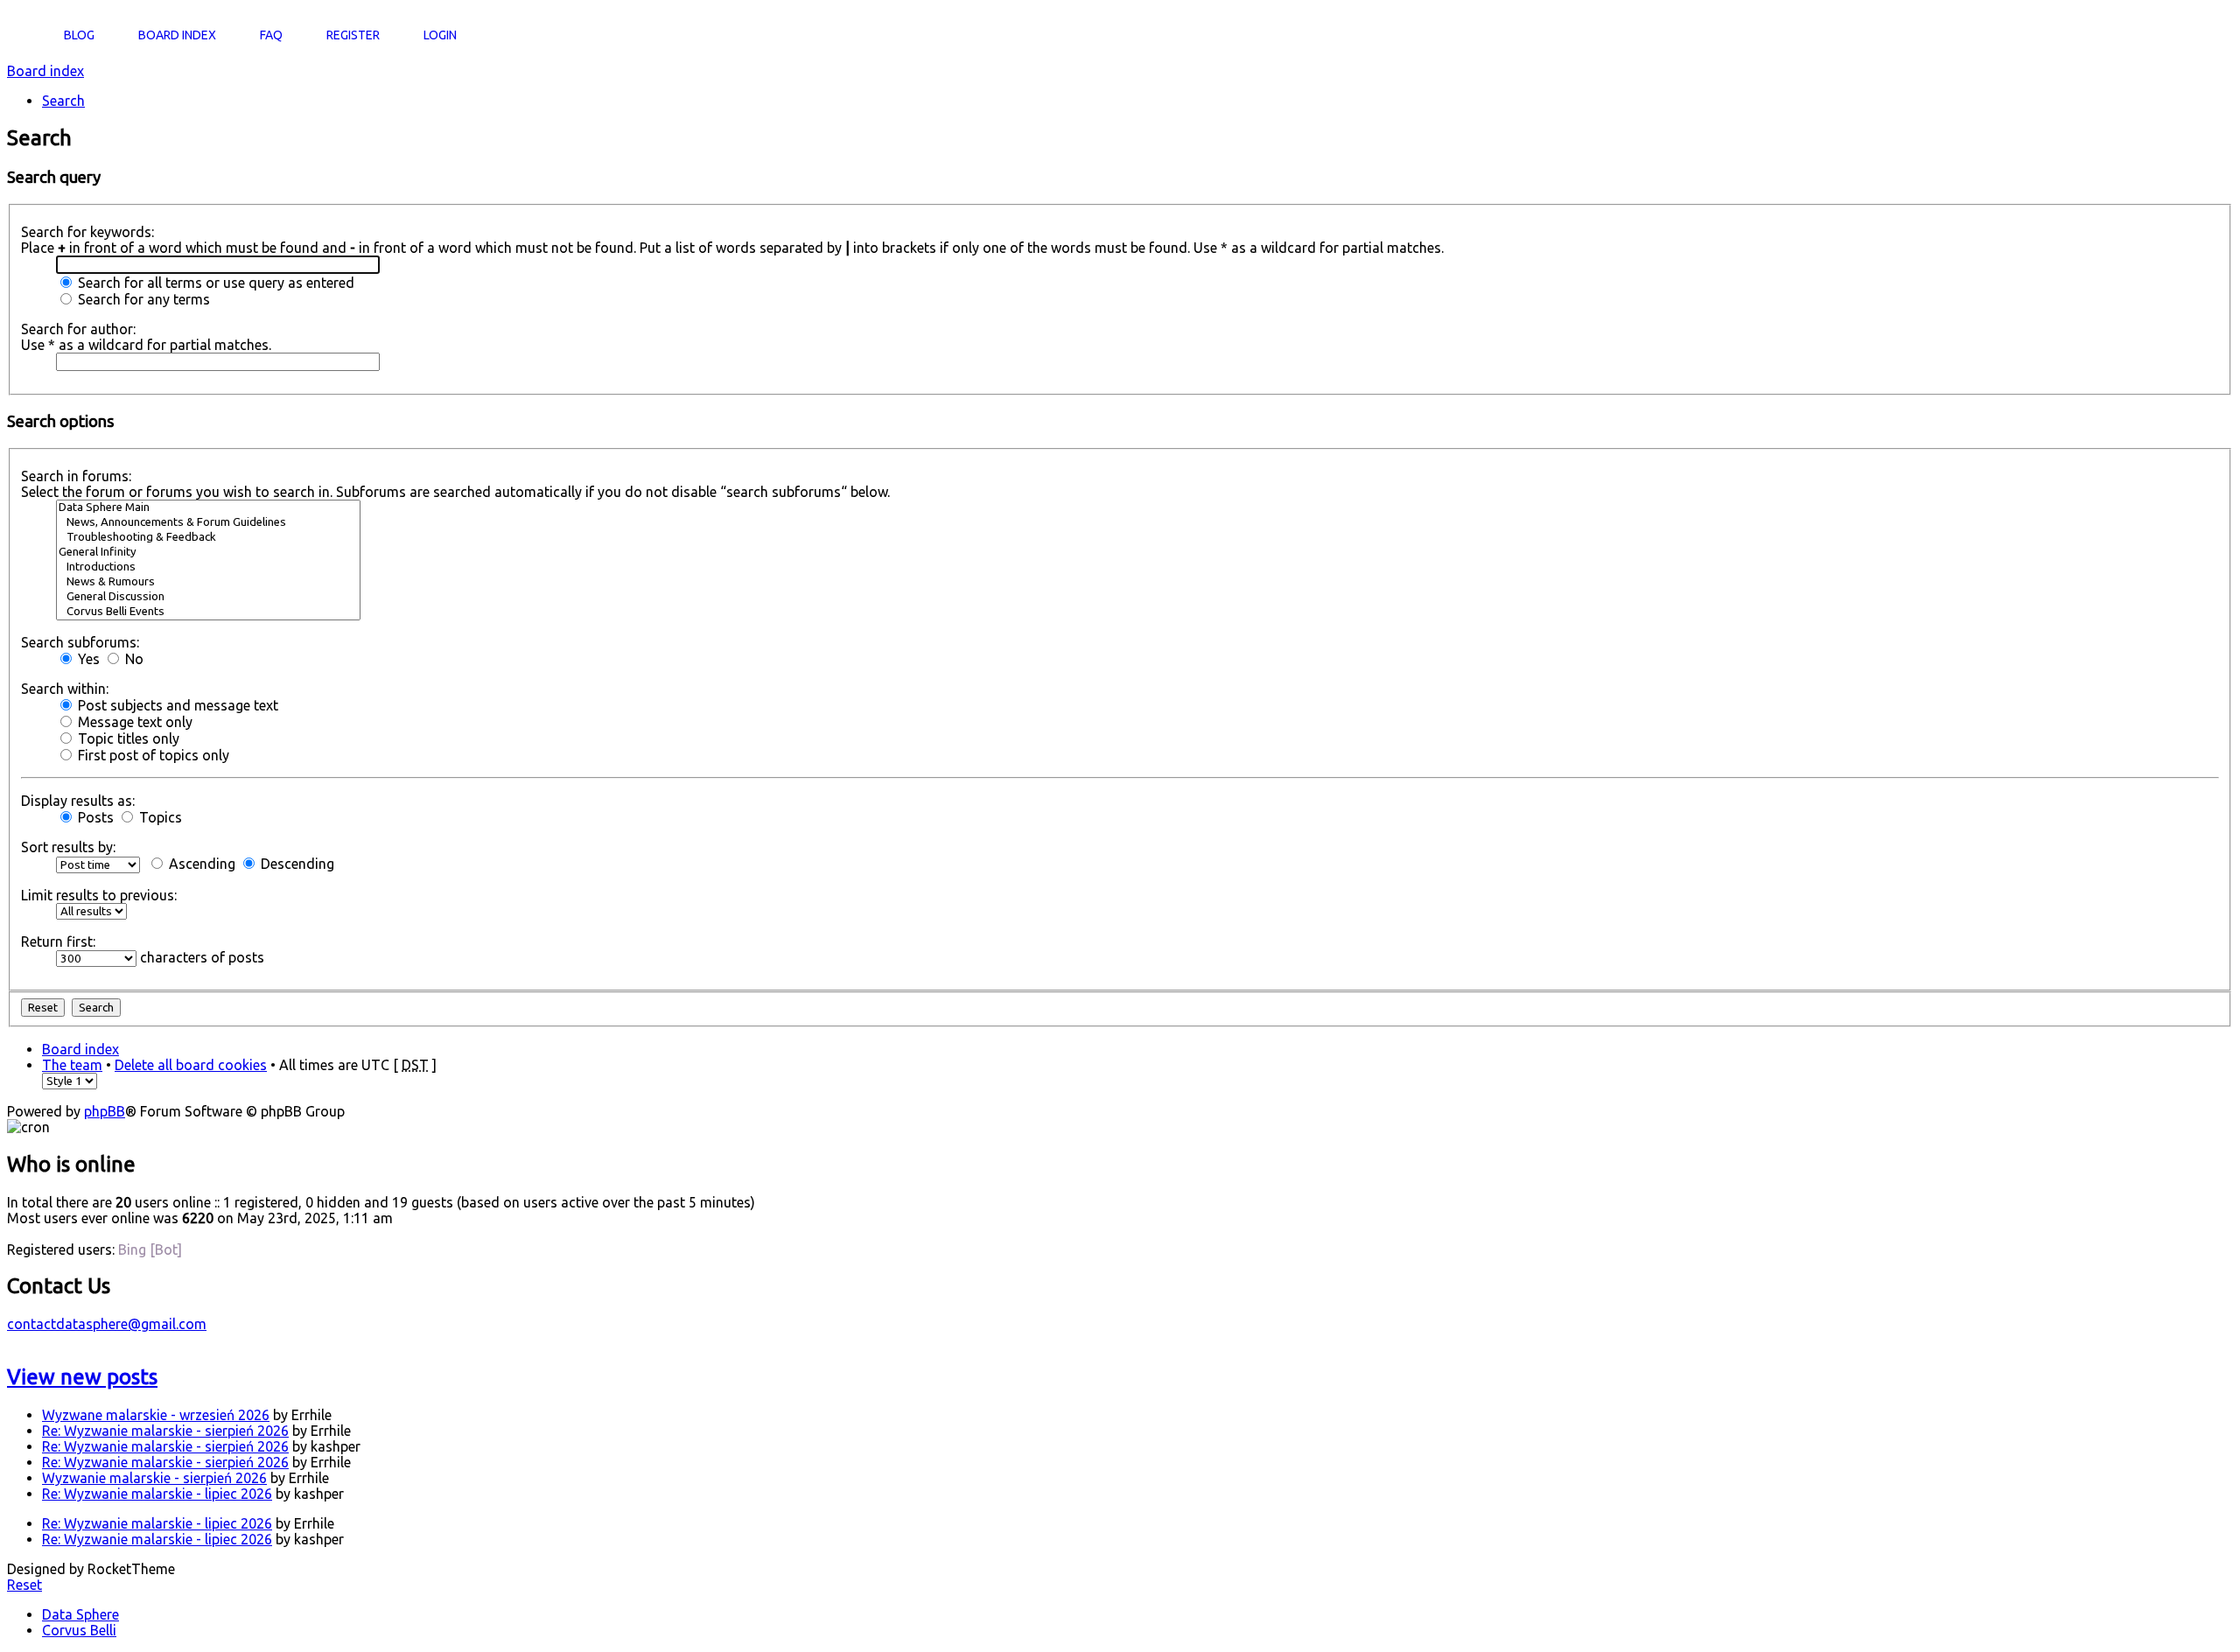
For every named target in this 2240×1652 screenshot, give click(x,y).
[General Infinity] (208, 553)
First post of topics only (152, 755)
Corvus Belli (79, 1630)
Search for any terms (142, 299)
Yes (87, 659)
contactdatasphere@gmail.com (107, 1324)
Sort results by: (68, 847)
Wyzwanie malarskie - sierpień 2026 (154, 1478)
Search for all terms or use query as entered (214, 283)
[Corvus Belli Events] (208, 612)
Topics (159, 817)
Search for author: (78, 329)
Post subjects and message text (176, 705)
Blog (79, 35)
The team (72, 1065)
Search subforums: (80, 642)
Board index (45, 71)
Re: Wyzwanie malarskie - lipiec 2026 (157, 1494)
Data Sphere (80, 1614)
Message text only (133, 722)
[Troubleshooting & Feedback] (208, 538)
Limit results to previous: (99, 895)
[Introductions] (208, 567)
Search (63, 101)
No (133, 659)
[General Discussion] (208, 597)
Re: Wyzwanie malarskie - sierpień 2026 (165, 1431)
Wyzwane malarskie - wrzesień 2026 (156, 1415)
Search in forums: (76, 476)
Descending (296, 864)
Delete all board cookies (191, 1065)
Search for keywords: (87, 232)
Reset (24, 1585)
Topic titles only (127, 738)
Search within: (65, 689)
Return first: (58, 941)
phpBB (105, 1111)
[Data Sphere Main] (208, 508)
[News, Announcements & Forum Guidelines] (208, 523)
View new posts (82, 1377)
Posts (94, 817)
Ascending (200, 864)
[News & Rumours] (208, 582)
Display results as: (78, 801)
